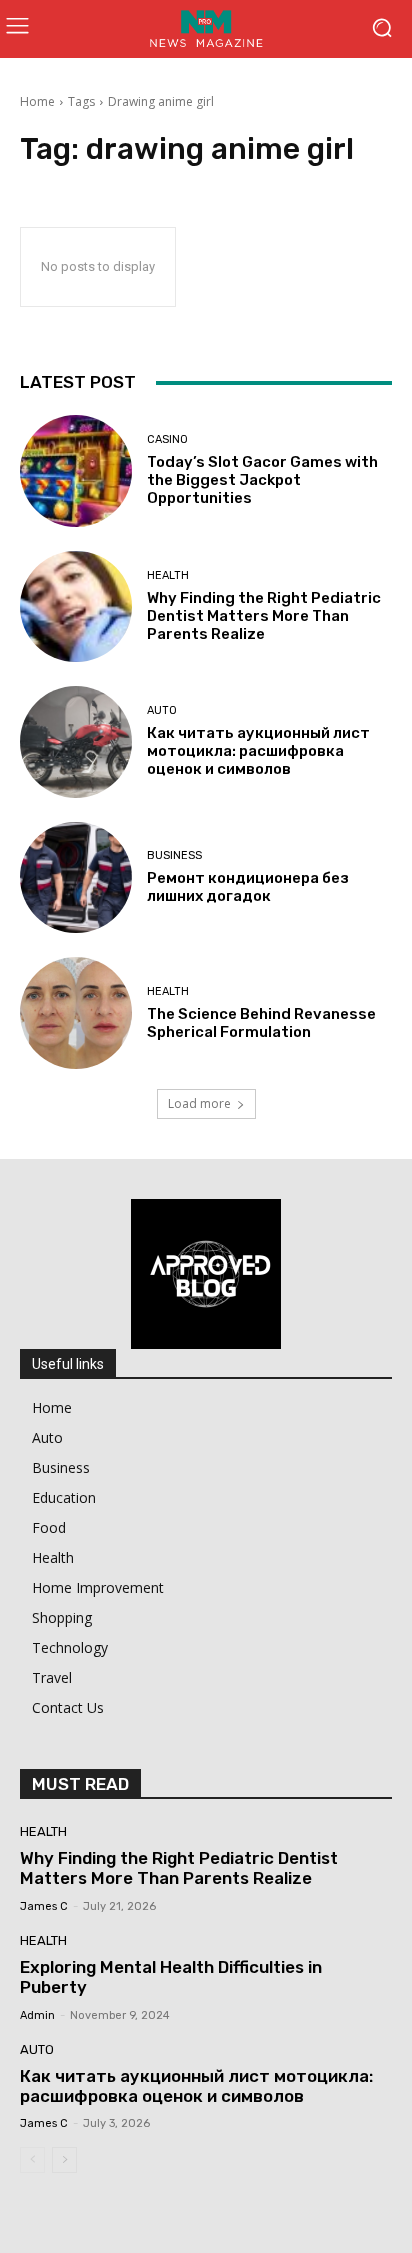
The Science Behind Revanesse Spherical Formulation (261, 1023)
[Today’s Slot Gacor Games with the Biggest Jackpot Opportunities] (76, 471)
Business (174, 855)
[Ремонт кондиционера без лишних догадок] (76, 878)
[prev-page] (32, 2160)
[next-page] (64, 2160)
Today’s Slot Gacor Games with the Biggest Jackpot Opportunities (262, 480)
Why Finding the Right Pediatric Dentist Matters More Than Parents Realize (264, 616)
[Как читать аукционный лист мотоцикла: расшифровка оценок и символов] (76, 742)
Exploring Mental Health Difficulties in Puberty (171, 1977)
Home (37, 101)
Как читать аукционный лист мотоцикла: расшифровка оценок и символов (258, 751)
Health (168, 575)
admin (37, 2015)
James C (44, 1906)
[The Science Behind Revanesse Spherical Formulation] (76, 1013)
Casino (167, 439)
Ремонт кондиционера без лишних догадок (248, 887)
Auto (162, 710)
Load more (199, 1103)
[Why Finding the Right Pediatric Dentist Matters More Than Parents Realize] (76, 607)
